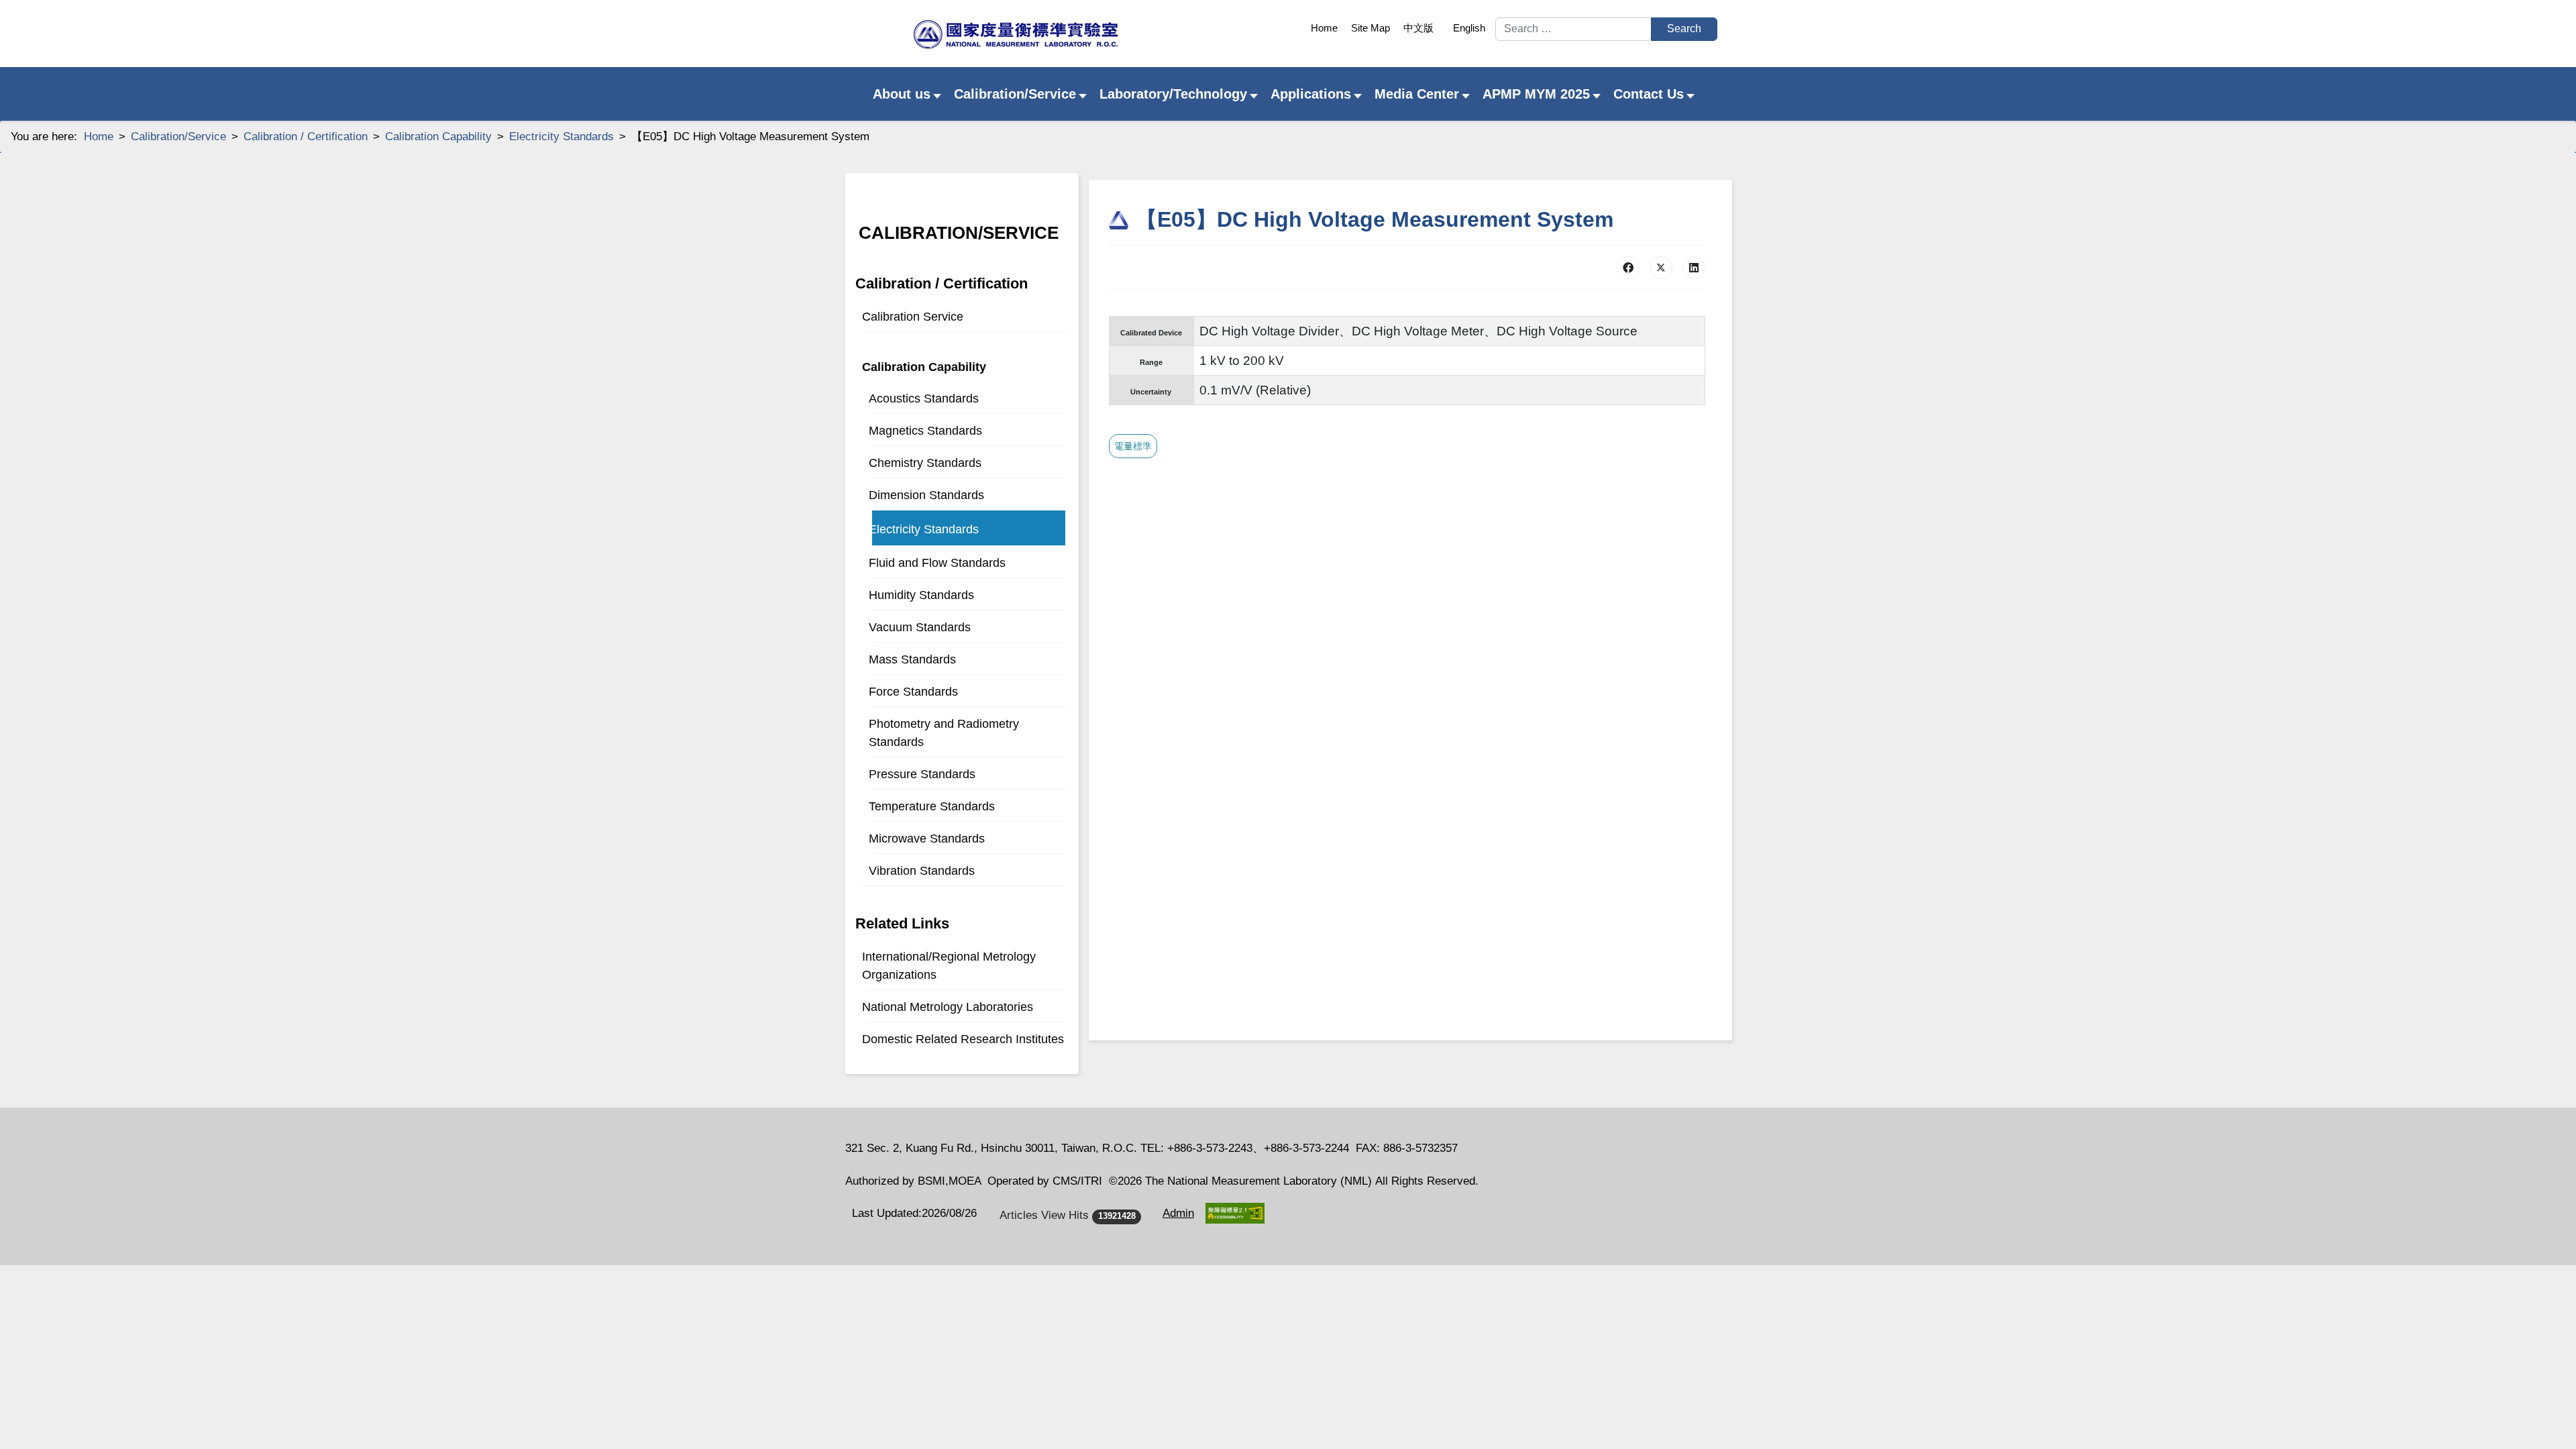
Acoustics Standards (924, 398)
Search (1684, 29)
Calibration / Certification (942, 283)
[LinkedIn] (1694, 268)
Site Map (1371, 28)
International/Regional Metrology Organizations (949, 966)
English (1469, 28)
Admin (1178, 1213)
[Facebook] (1628, 268)
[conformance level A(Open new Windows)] (1235, 1213)
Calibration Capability (924, 367)
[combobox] (1573, 29)
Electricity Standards (924, 529)
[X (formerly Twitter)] (1661, 268)
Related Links (902, 923)
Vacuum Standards (920, 627)
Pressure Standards (922, 774)
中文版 (1418, 28)
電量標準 (1133, 446)
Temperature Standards (932, 806)
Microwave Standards (927, 839)
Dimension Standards (926, 495)
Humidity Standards (921, 595)
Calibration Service (913, 317)
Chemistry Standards (925, 463)
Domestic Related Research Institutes (963, 1039)
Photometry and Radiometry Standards (944, 733)
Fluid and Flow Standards (937, 563)
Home (1324, 28)
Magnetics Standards (925, 431)
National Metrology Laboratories (948, 1007)
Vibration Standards (922, 871)
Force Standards (913, 692)
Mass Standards (912, 659)
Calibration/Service (959, 233)
